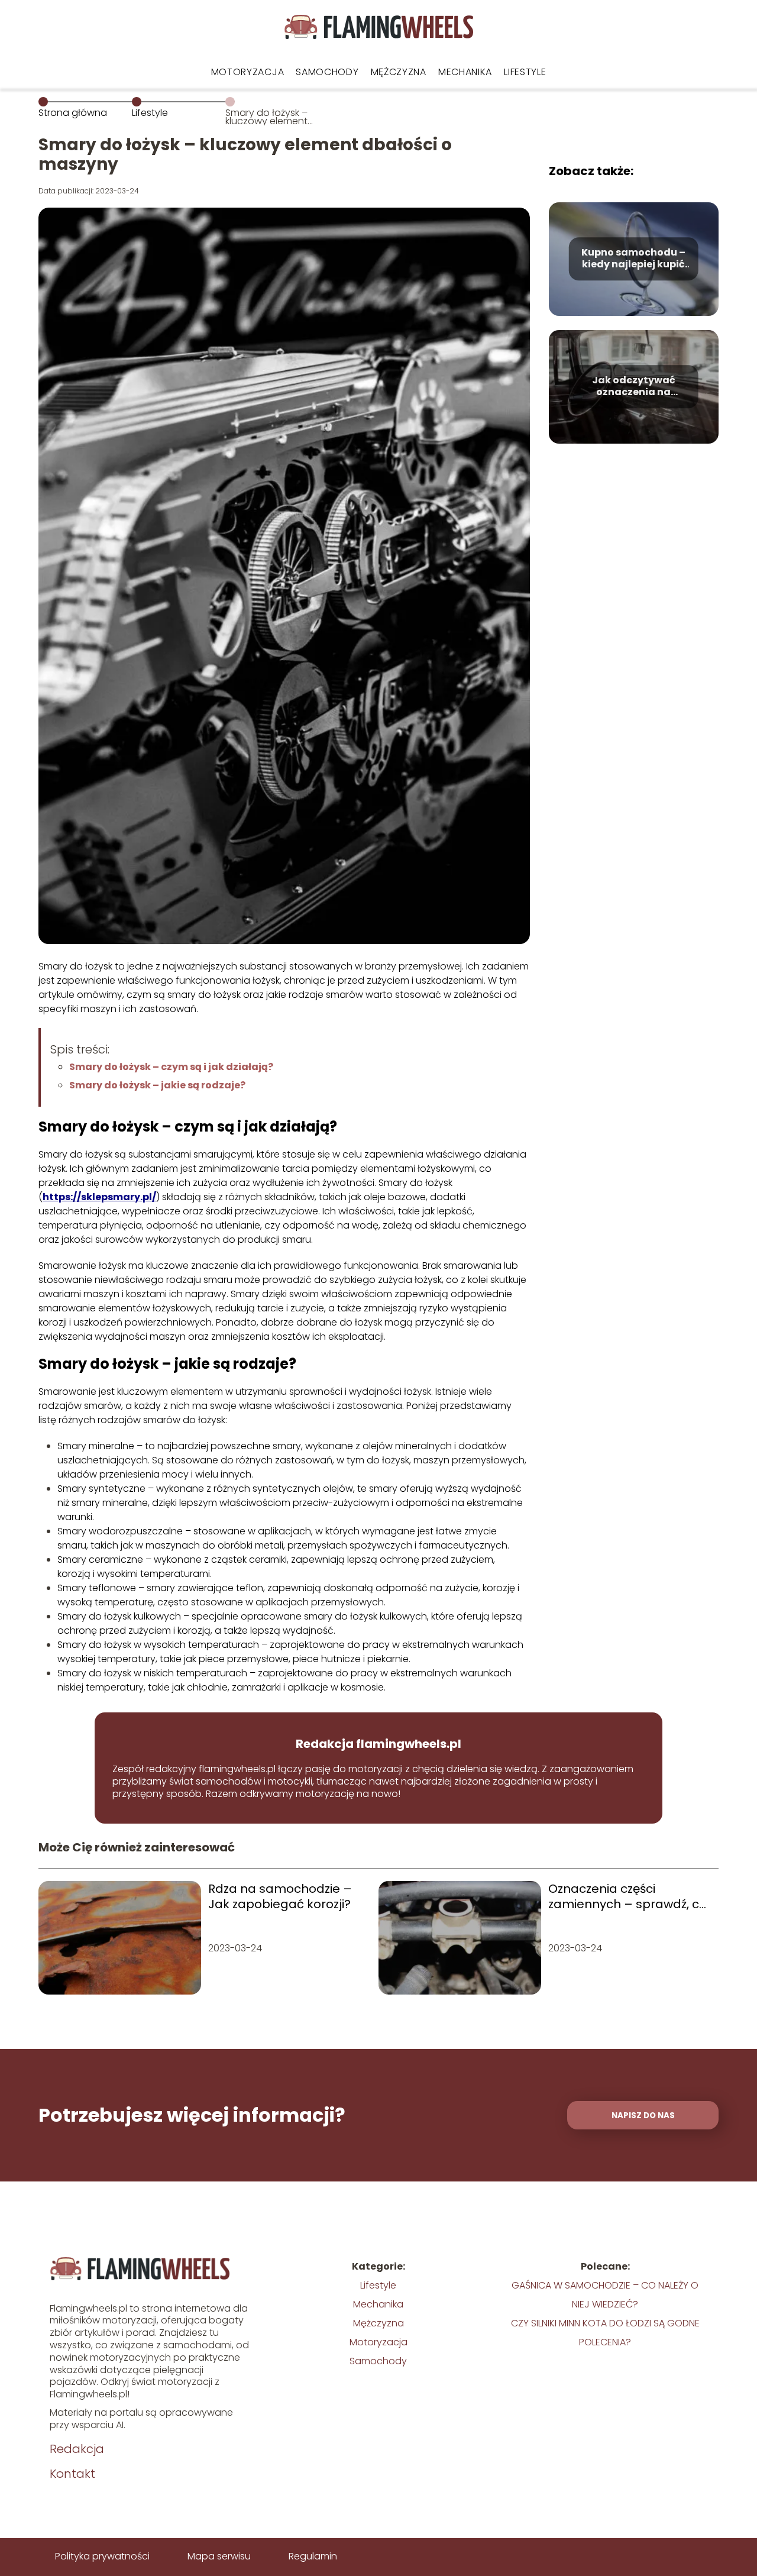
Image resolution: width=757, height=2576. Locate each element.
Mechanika (465, 72)
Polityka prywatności (102, 2556)
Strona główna (73, 113)
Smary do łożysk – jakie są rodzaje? (157, 1085)
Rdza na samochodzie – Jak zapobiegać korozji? (280, 1896)
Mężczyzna (399, 72)
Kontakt (72, 2474)
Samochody (327, 72)
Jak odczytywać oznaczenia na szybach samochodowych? (633, 387)
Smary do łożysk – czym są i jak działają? (171, 1067)
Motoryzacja (248, 72)
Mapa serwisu (219, 2556)
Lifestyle (525, 72)
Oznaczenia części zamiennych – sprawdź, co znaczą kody (627, 1896)
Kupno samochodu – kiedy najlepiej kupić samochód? (633, 259)
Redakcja (77, 2449)
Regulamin (313, 2556)
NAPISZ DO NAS (643, 2116)
